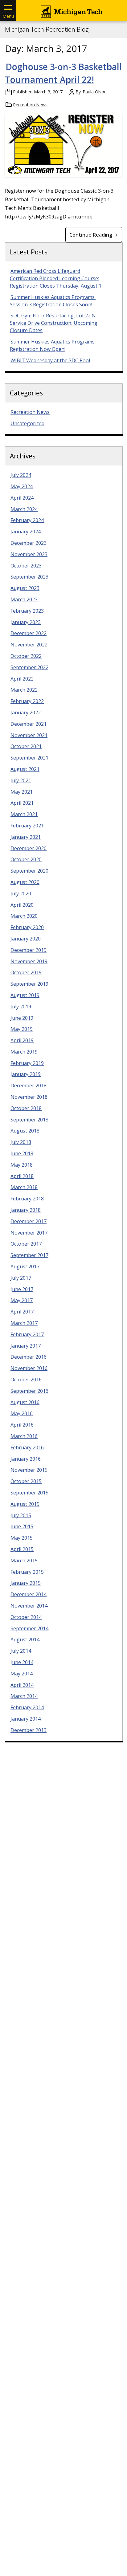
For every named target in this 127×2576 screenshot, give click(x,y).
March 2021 (24, 814)
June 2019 (22, 1018)
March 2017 (24, 1323)
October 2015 (26, 1481)
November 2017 (29, 1233)
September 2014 (29, 1628)
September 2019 (29, 984)
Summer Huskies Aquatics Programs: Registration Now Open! (53, 345)
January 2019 (26, 1074)
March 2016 (24, 1436)
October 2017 (26, 1244)
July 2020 (21, 893)
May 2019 (22, 1029)
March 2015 (24, 1561)
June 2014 (22, 1662)
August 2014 (25, 1639)
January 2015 (26, 1583)
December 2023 (29, 543)
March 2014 (24, 1696)
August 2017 (25, 1266)
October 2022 (26, 656)
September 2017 (29, 1255)
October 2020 (26, 859)
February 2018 (27, 1199)
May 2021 (22, 792)
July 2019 (21, 1007)
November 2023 (29, 554)
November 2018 (29, 1097)
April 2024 (22, 498)
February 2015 (27, 1572)
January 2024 (26, 532)
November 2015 (29, 1470)
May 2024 (22, 486)
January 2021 (26, 837)
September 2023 (29, 577)
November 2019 (29, 961)
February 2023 (27, 611)
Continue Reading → (94, 235)
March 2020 (24, 916)
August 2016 (25, 1402)
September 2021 (29, 758)
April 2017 (22, 1312)
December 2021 (29, 724)
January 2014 (26, 1719)
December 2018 (29, 1086)
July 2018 (21, 1142)
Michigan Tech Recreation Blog (47, 29)
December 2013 (29, 1730)
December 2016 (29, 1357)
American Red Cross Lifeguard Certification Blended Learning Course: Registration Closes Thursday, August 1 (56, 278)
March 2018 (24, 1187)
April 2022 (22, 679)
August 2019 (25, 995)
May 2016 (22, 1413)
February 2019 (27, 1063)
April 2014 (22, 1685)
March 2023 (24, 599)
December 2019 (29, 950)
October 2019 (26, 972)
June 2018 (22, 1153)
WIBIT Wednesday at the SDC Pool (50, 360)
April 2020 (22, 905)
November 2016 (29, 1368)
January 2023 (26, 622)
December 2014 (29, 1594)
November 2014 (29, 1606)
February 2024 (27, 520)
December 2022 (29, 633)
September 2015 (29, 1493)
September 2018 (29, 1120)
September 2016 (29, 1391)
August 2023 (25, 588)
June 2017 (22, 1289)
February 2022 (27, 701)
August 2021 (25, 769)
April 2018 (22, 1176)
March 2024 (24, 509)
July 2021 (21, 780)
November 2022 (29, 645)
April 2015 (22, 1549)
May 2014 (22, 1674)
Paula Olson (95, 92)
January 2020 (26, 939)
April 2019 (22, 1040)
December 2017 (29, 1221)
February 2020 (27, 927)
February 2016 (27, 1447)
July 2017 (21, 1278)
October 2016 (26, 1380)
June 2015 (22, 1526)
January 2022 (26, 713)
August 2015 (25, 1504)
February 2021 (27, 826)
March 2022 (24, 690)
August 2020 (25, 882)
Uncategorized (27, 423)
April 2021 (22, 803)
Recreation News (30, 105)
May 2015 (22, 1538)
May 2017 (22, 1300)
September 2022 (29, 667)
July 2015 (21, 1515)
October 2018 (26, 1108)
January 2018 (26, 1210)
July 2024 (21, 475)
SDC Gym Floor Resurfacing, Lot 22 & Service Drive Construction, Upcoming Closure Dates (54, 323)
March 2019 (24, 1052)
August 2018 (25, 1131)
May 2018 (22, 1165)
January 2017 (26, 1346)
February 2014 (27, 1707)
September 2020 (29, 871)
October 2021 (26, 746)
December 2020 (29, 848)
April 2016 (22, 1425)
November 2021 (29, 735)
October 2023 (26, 566)
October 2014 (26, 1617)
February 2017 (27, 1334)
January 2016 (26, 1459)
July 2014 (21, 1651)
